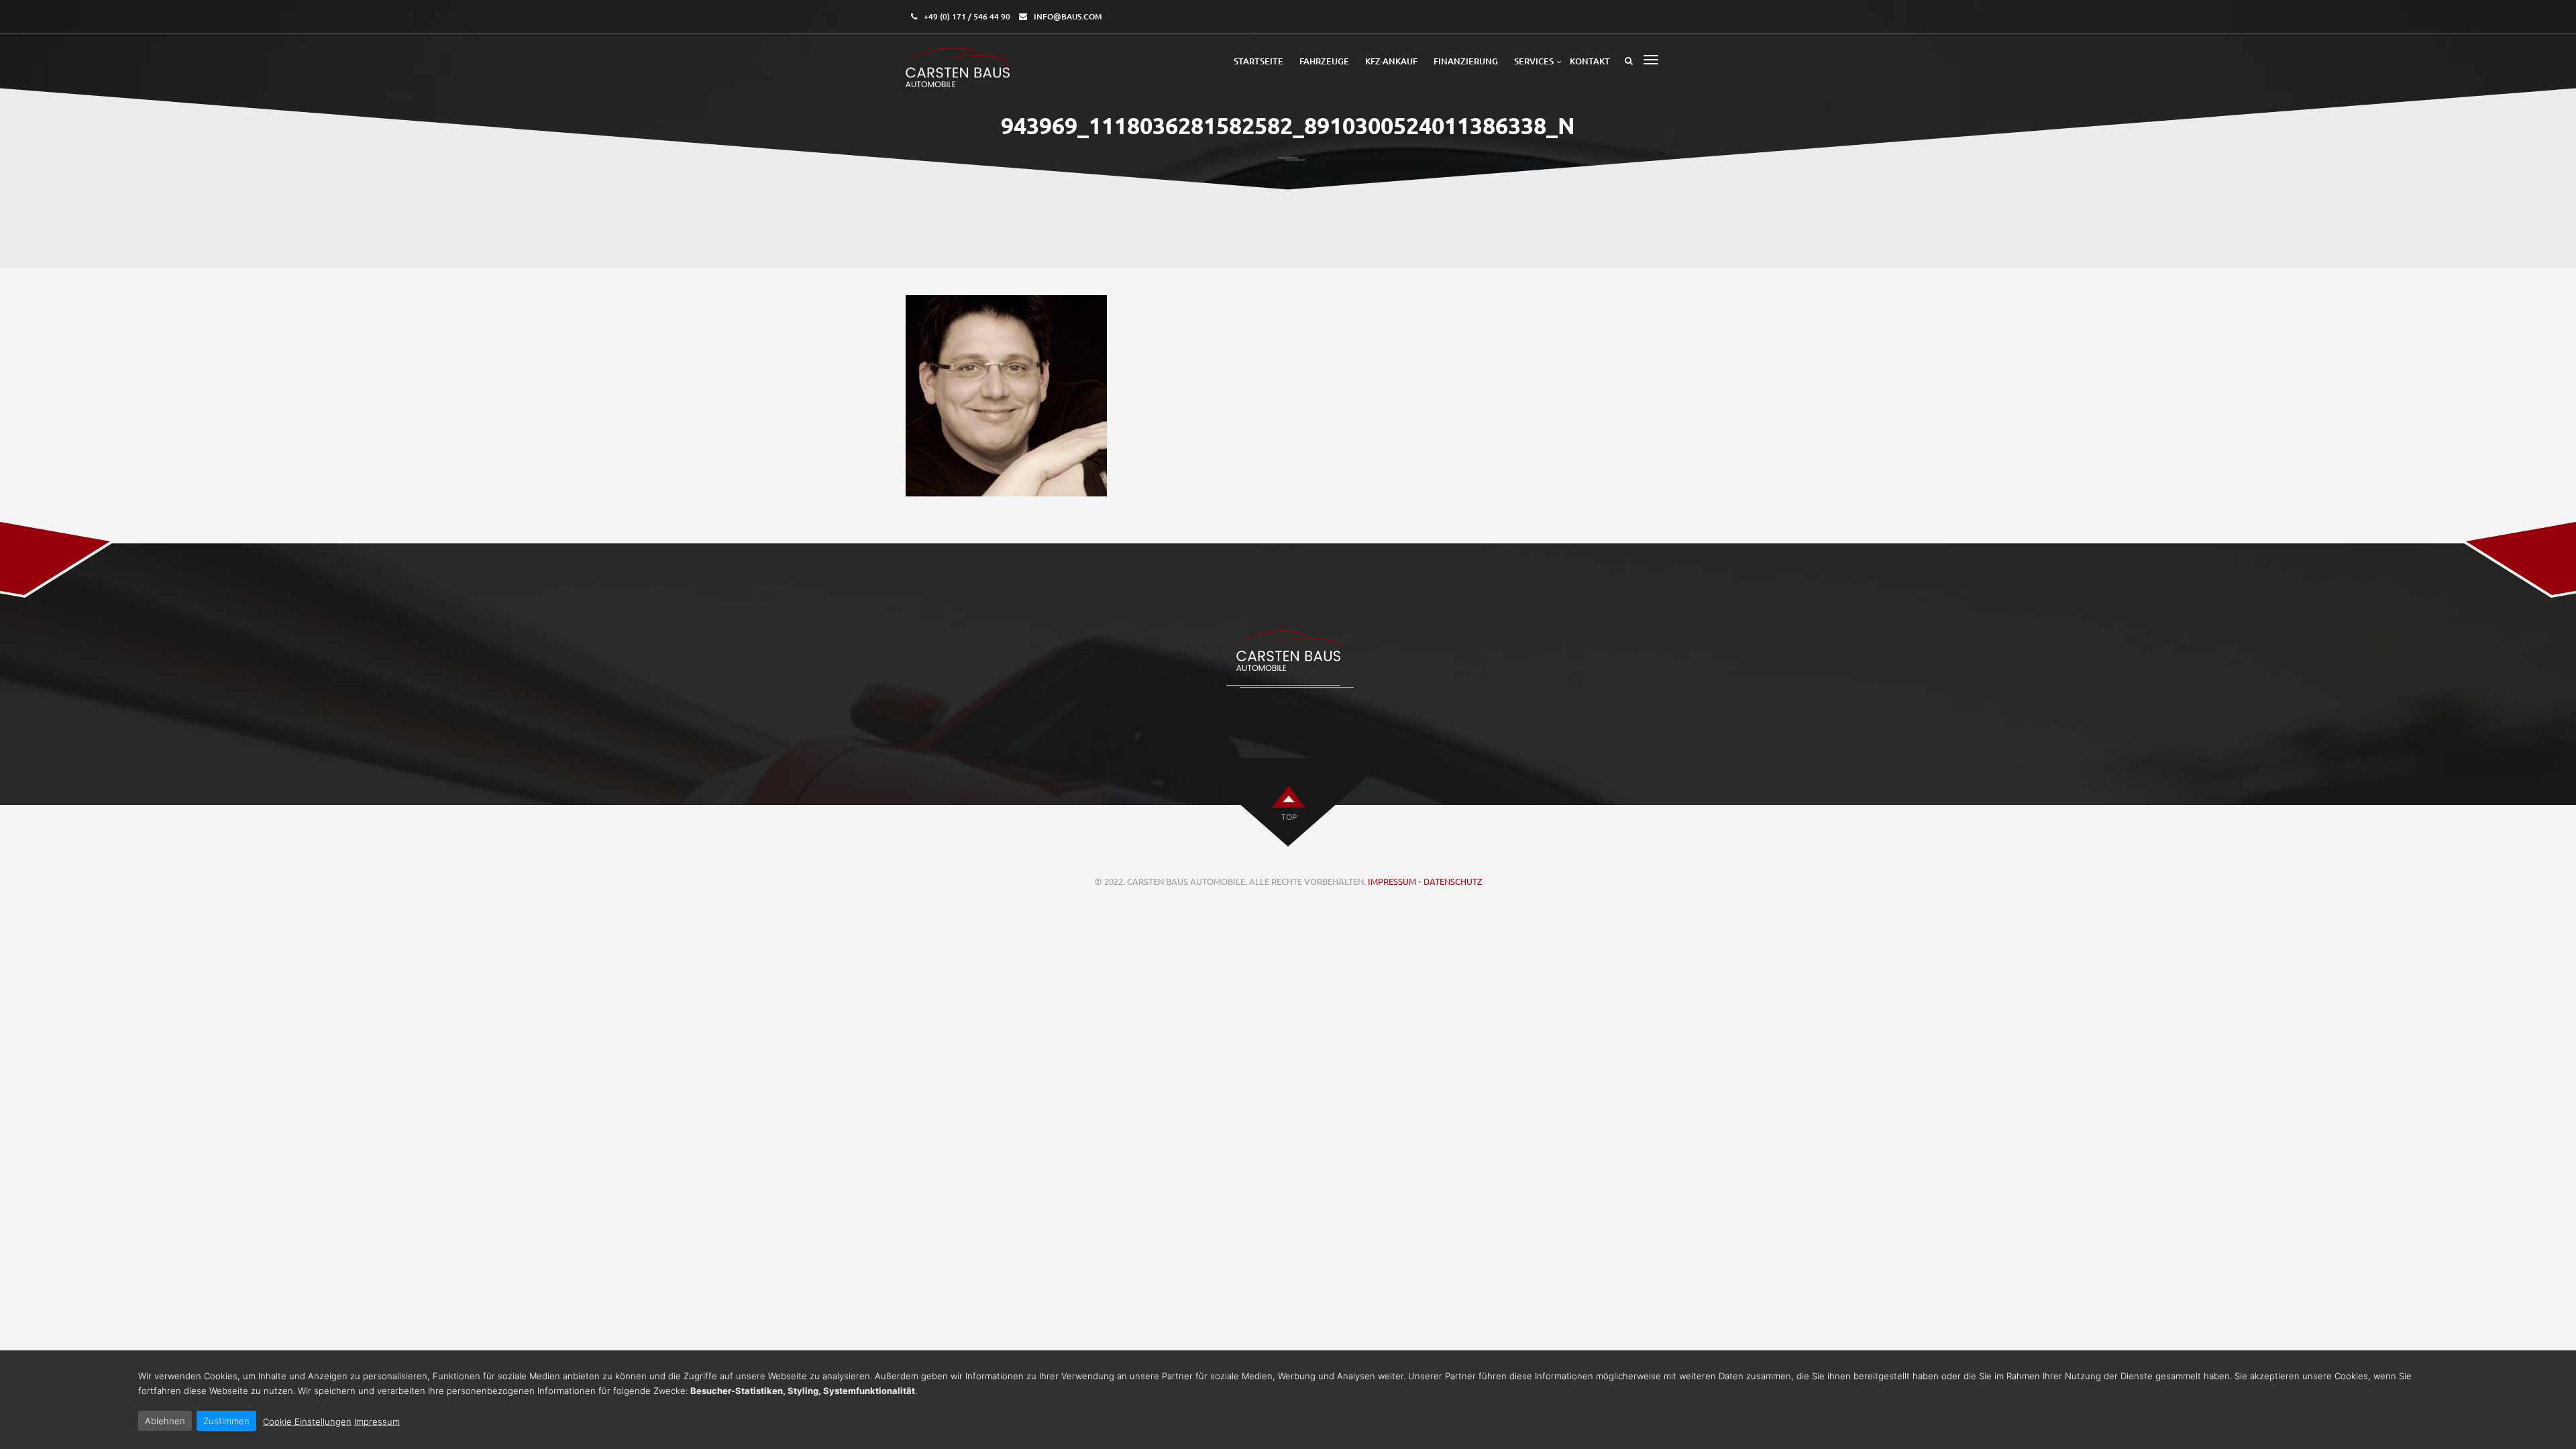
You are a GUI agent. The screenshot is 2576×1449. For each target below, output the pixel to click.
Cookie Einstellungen (307, 1421)
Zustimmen (226, 1421)
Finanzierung (1466, 61)
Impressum (1392, 881)
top (1289, 816)
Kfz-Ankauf (1391, 61)
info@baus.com (1068, 16)
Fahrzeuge (1324, 61)
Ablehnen (165, 1421)
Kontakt (1590, 61)
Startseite (1258, 61)
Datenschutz (1453, 881)
